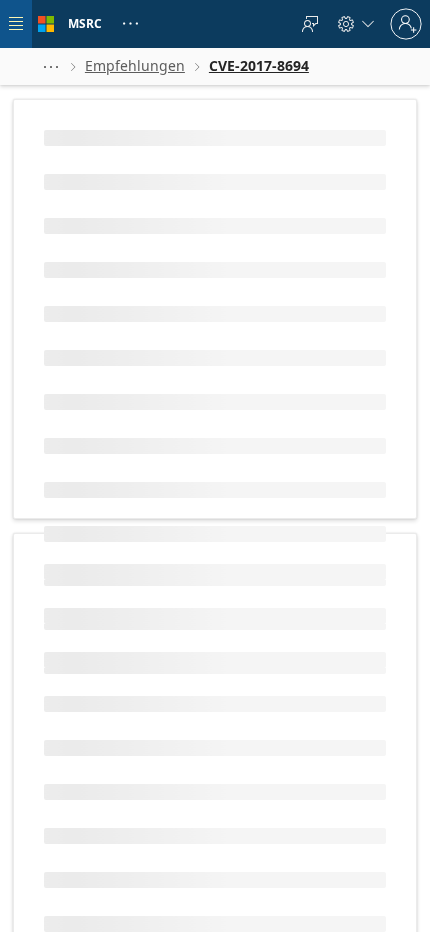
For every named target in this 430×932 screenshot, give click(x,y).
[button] (51, 66)
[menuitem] (310, 24)
